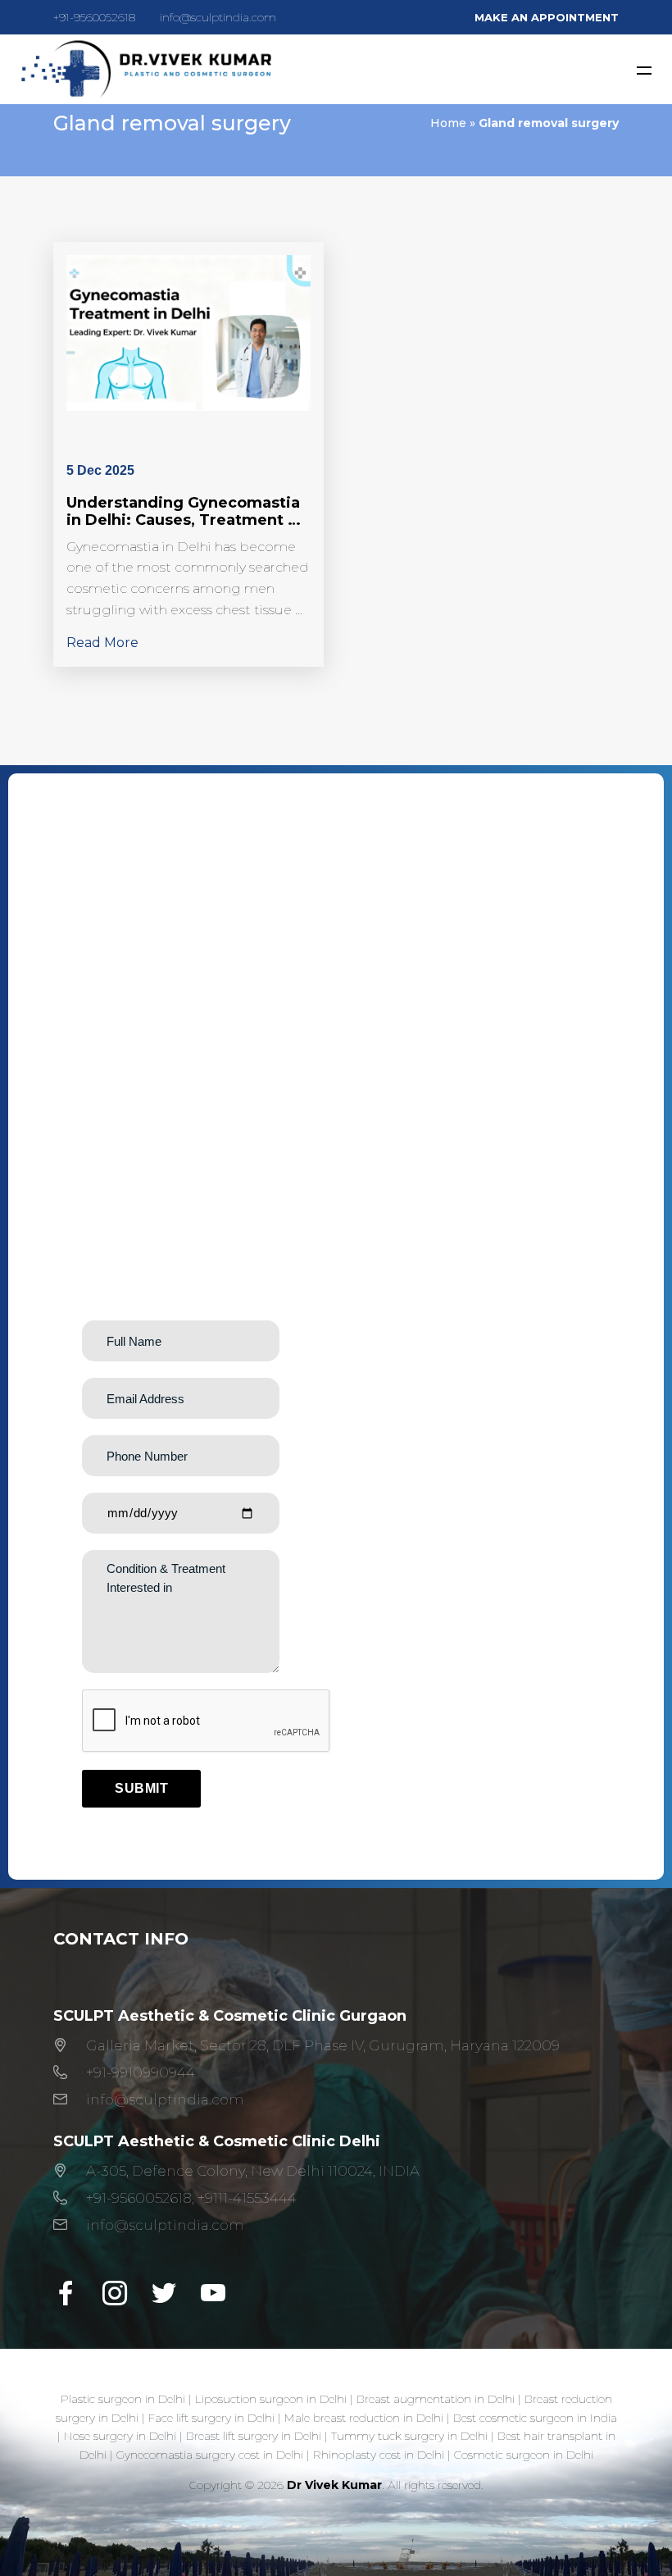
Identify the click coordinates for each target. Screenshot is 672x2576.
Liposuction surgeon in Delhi (271, 2399)
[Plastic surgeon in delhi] (145, 69)
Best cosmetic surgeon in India (535, 2418)
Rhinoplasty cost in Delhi (379, 2455)
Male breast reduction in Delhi (364, 2418)
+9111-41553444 (247, 2198)
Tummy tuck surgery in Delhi (409, 2436)
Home (448, 123)
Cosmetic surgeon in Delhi (524, 2455)
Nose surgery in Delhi (120, 2436)
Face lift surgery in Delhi (211, 2418)
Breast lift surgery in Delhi (254, 2436)
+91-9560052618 (94, 17)
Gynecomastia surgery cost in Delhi (210, 2455)
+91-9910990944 (141, 2072)
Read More (102, 643)
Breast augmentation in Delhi (436, 2399)
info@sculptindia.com (218, 17)
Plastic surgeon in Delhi (123, 2399)
